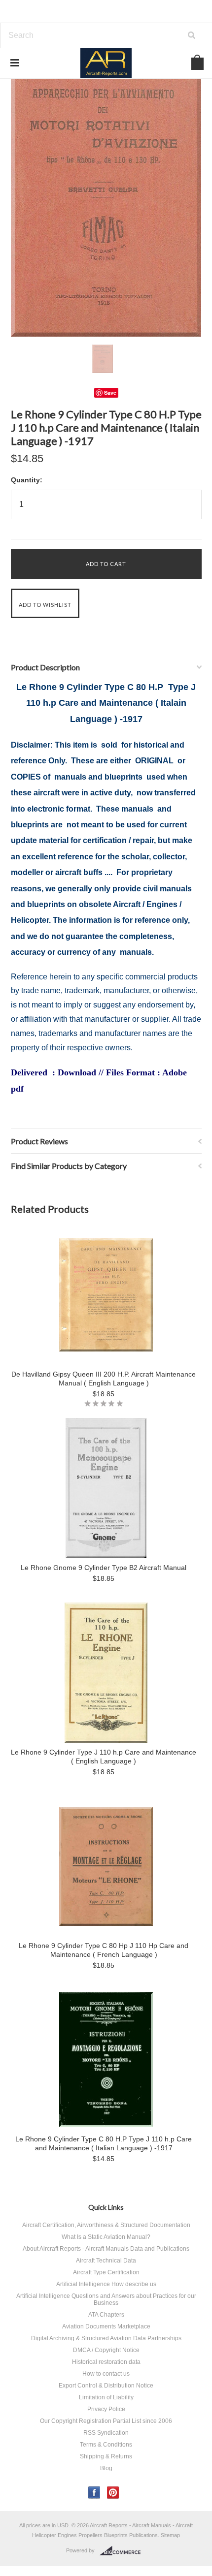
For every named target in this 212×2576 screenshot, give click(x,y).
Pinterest (113, 2493)
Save (110, 393)
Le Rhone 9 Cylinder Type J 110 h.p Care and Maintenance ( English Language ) (104, 1757)
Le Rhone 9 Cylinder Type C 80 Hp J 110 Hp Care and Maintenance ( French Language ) (104, 1950)
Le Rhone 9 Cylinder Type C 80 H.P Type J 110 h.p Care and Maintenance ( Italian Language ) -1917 (104, 2143)
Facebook (94, 2493)
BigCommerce (123, 2551)
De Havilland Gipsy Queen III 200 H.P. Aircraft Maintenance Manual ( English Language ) (104, 1379)
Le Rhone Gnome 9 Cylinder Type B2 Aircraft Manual (104, 1568)
